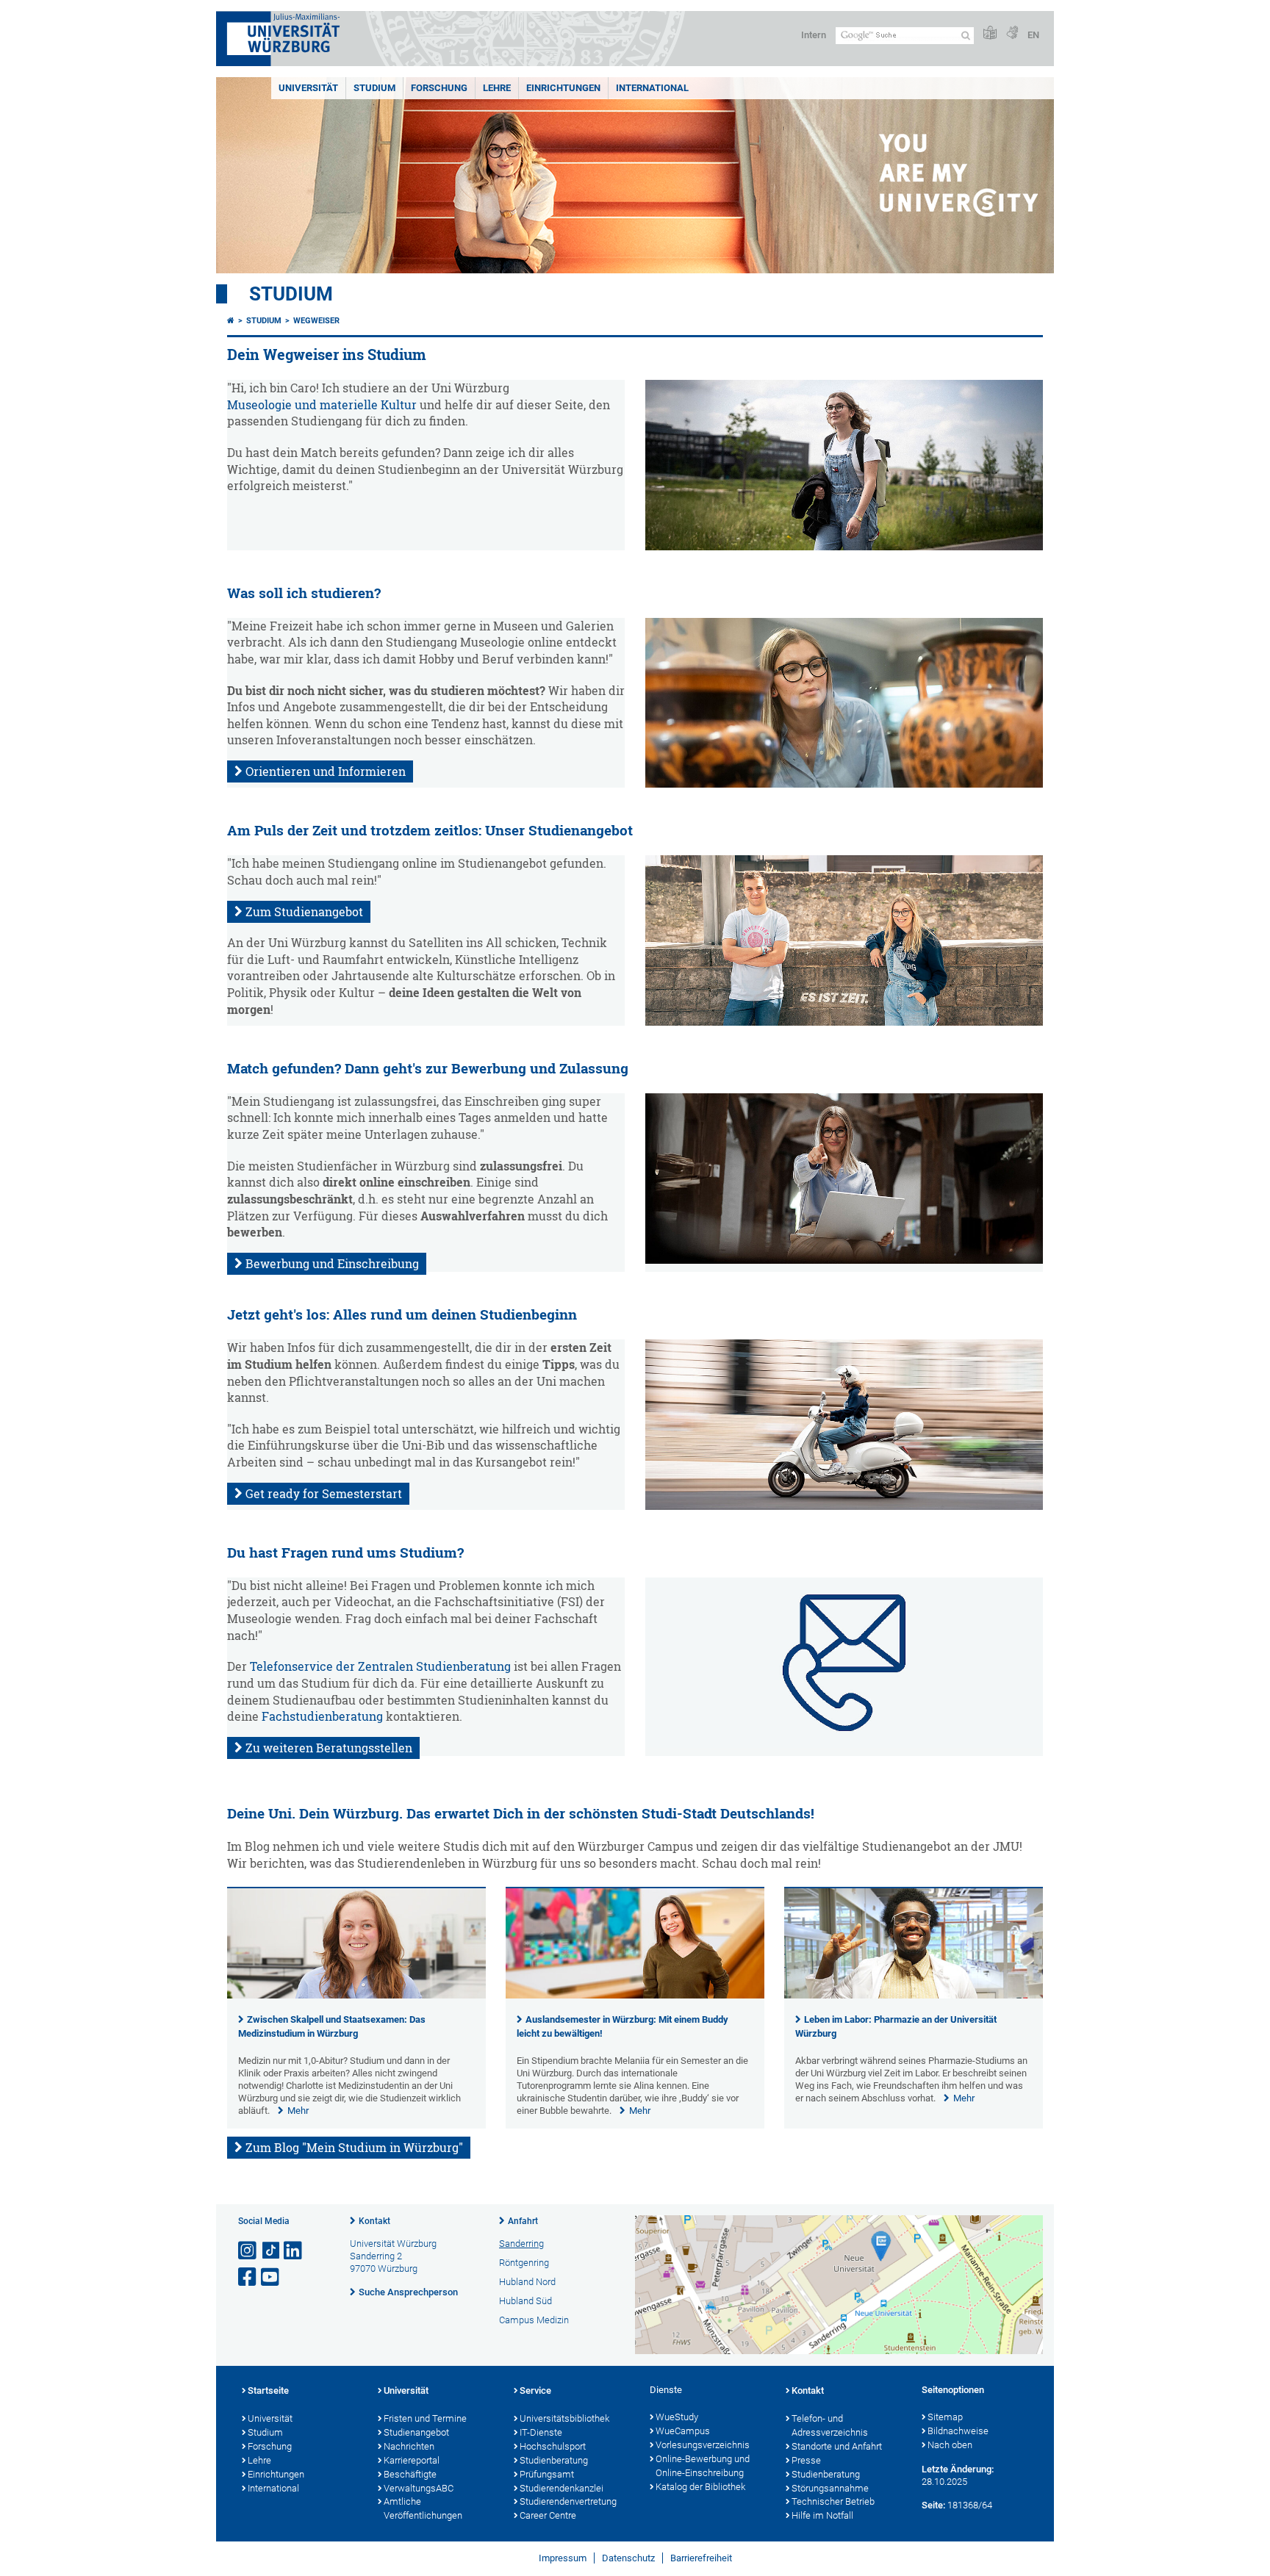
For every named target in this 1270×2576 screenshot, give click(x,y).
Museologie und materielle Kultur (322, 405)
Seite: (933, 2505)
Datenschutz (628, 2558)
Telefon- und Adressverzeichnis (830, 2425)
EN (1033, 35)
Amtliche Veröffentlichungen (423, 2508)
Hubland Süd (525, 2301)
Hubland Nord (527, 2282)
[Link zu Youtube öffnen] (271, 2277)
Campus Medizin (534, 2320)
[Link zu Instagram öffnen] (248, 2251)
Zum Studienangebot (304, 912)
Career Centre (548, 2515)
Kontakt (374, 2221)
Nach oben (950, 2445)
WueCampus (683, 2431)
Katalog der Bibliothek (700, 2487)
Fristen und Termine (425, 2418)
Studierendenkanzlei (562, 2488)
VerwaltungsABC (419, 2488)
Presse (806, 2460)
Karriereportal (412, 2460)
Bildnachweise (958, 2431)
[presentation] (356, 1995)
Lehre (497, 88)
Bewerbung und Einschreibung (332, 1264)
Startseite (268, 2390)
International (652, 88)
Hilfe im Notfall (822, 2515)
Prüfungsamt (547, 2474)
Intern (814, 35)
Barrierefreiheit (701, 2558)
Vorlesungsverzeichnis (703, 2445)
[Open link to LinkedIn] (294, 2251)
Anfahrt (523, 2221)
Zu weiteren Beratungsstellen (329, 1748)
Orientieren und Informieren (326, 771)
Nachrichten (409, 2446)
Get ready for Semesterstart (324, 1494)
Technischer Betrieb (833, 2501)
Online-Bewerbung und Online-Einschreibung (703, 2466)
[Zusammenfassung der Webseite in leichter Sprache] (990, 33)
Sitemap (945, 2417)
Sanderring (521, 2244)
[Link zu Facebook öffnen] (248, 2277)
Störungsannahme (830, 2488)
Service (535, 2390)
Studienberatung (554, 2460)
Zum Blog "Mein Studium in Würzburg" (354, 2148)
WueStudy (677, 2417)
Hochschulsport (553, 2446)
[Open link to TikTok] (271, 2251)
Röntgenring (524, 2263)
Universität (308, 88)
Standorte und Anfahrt (837, 2446)
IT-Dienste (541, 2432)
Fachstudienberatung (322, 1716)
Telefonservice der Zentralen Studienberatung (380, 1666)
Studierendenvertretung (568, 2501)
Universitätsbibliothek (564, 2418)
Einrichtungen (563, 88)
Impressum (563, 2558)
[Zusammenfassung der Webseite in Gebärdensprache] (1012, 33)
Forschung (439, 88)
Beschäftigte (410, 2474)
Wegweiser (316, 321)
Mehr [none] (298, 2111)
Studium (374, 88)
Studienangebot (416, 2432)
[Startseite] (231, 321)
